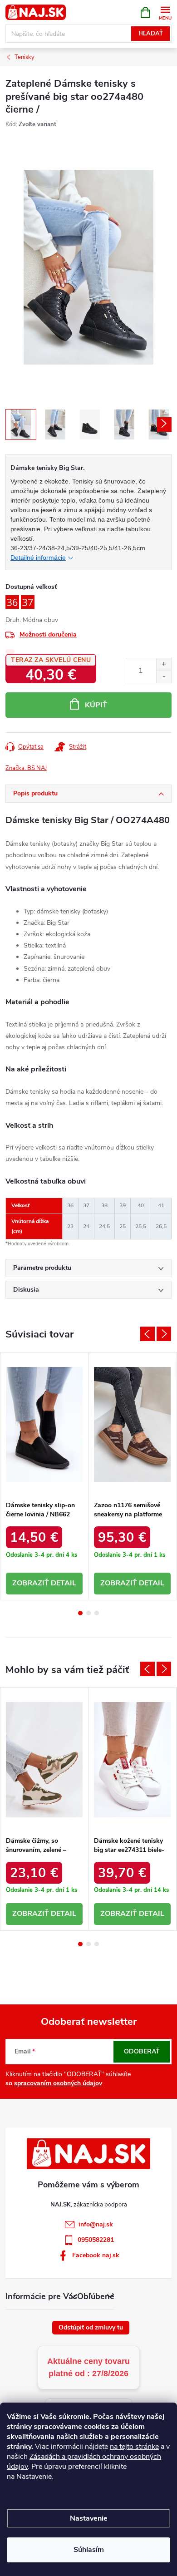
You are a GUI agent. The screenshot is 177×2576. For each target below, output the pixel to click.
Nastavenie (89, 2518)
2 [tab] (88, 1613)
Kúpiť (96, 705)
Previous (147, 1334)
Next (164, 1334)
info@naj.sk (96, 2224)
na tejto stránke (134, 2447)
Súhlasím (89, 2550)
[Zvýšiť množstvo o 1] (164, 664)
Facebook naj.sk (96, 2255)
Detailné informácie (38, 558)
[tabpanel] (44, 1476)
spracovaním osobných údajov (58, 2083)
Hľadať (151, 34)
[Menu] (165, 12)
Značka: (26, 768)
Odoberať (142, 2051)
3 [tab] (97, 1613)
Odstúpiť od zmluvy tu (91, 2327)
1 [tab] (80, 1613)
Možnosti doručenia (48, 634)
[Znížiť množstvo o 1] (164, 677)
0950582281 (96, 2240)
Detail (64, 1583)
